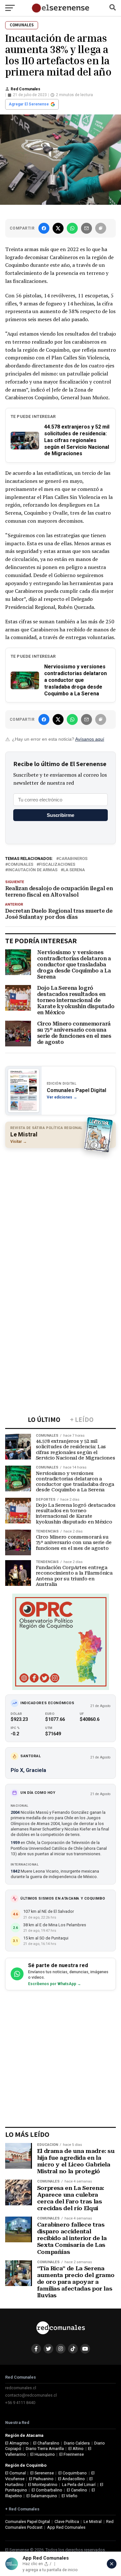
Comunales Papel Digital (28, 2522)
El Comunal (15, 2473)
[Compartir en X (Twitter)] (58, 228)
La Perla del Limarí (79, 2485)
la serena (74, 870)
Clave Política (67, 2522)
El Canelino (77, 2490)
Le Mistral (93, 2522)
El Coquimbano (73, 2473)
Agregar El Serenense (29, 104)
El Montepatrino (43, 2485)
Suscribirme (60, 815)
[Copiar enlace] (101, 228)
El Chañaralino (46, 2443)
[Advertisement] (60, 1215)
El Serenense (42, 2473)
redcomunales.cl (21, 2388)
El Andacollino (71, 2479)
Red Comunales (25, 89)
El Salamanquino (42, 2496)
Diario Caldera (77, 2443)
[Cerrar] (112, 2564)
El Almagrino (17, 2443)
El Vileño (70, 2496)
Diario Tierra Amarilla (45, 2449)
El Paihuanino (41, 2479)
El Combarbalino (47, 2490)
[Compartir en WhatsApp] (72, 228)
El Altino (76, 2449)
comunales (20, 865)
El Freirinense (72, 2454)
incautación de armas (33, 870)
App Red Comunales (66, 2527)
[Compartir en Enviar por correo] (86, 228)
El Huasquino (43, 2454)
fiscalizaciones (57, 865)
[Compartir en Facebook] (44, 228)
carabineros (73, 859)
